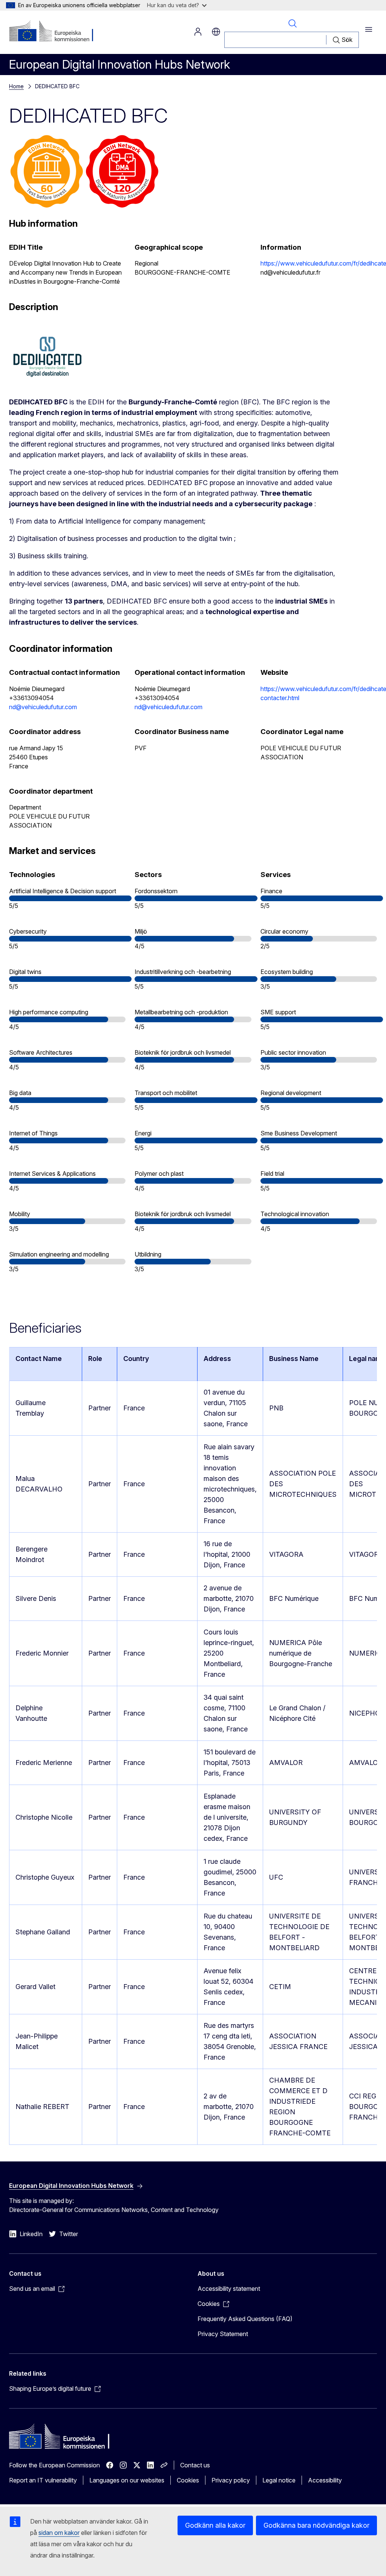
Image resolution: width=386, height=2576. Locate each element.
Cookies (188, 2480)
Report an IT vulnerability (43, 2480)
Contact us (195, 2465)
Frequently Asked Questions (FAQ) (245, 2319)
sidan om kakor (59, 2533)
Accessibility (325, 2480)
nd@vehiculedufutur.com (43, 707)
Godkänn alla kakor (215, 2525)
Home (16, 86)
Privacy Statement (223, 2334)
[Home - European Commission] (55, 32)
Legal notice (279, 2480)
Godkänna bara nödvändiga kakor (316, 2525)
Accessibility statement (229, 2289)
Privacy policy (231, 2480)
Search (292, 23)
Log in (198, 32)
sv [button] (216, 32)
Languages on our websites (127, 2480)
